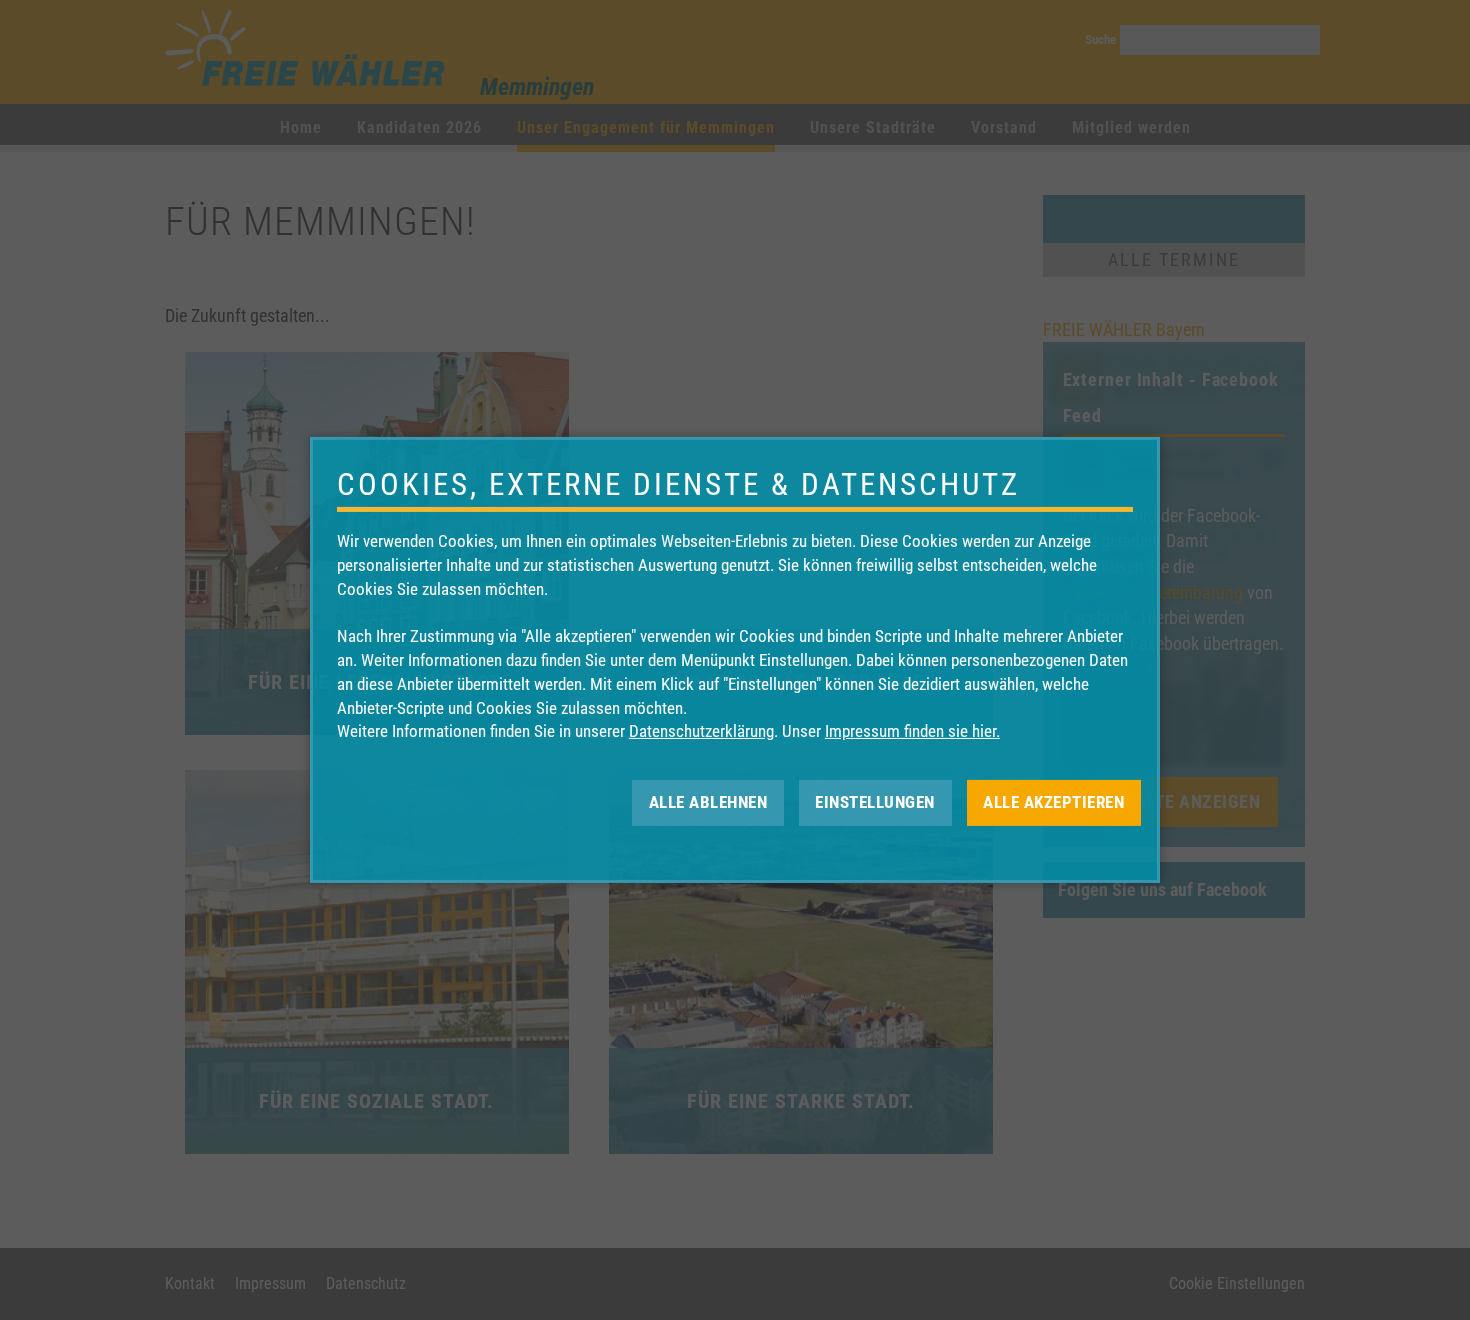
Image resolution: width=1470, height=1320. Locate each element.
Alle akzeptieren (1053, 802)
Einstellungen (875, 802)
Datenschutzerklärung (701, 731)
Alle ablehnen (708, 802)
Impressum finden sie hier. (912, 731)
